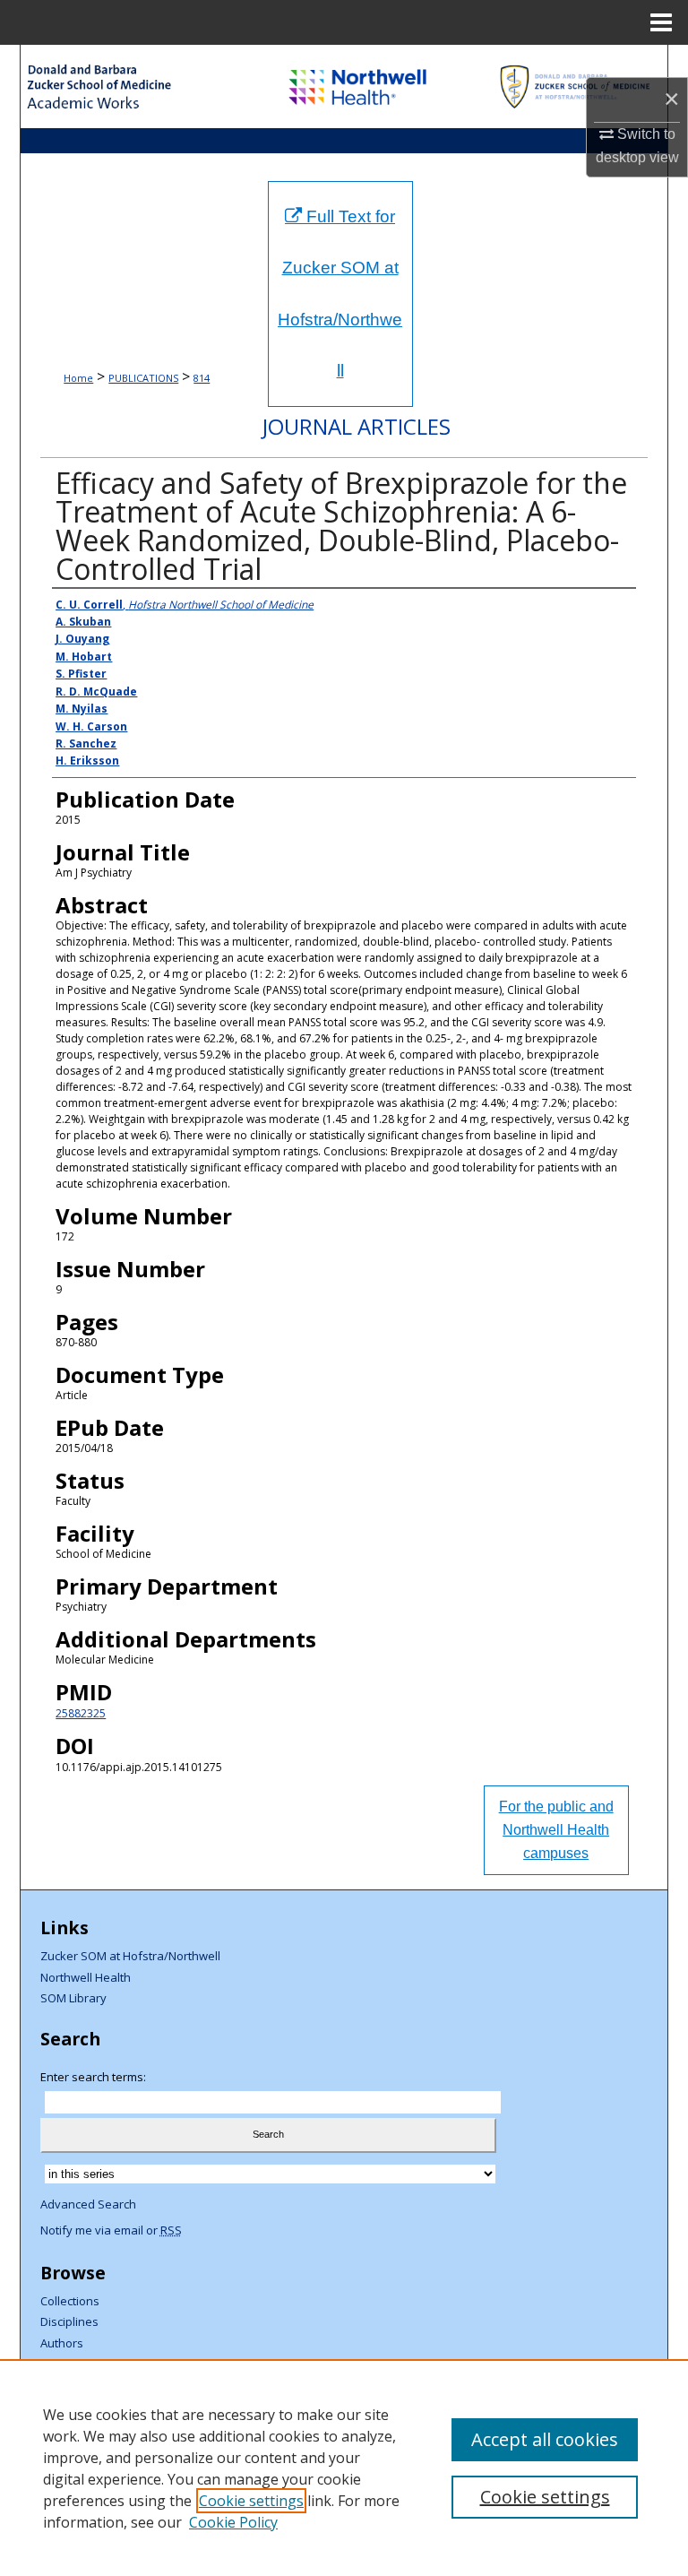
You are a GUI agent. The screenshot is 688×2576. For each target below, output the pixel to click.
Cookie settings (251, 2501)
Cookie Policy (233, 2522)
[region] (344, 2468)
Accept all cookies (545, 2439)
